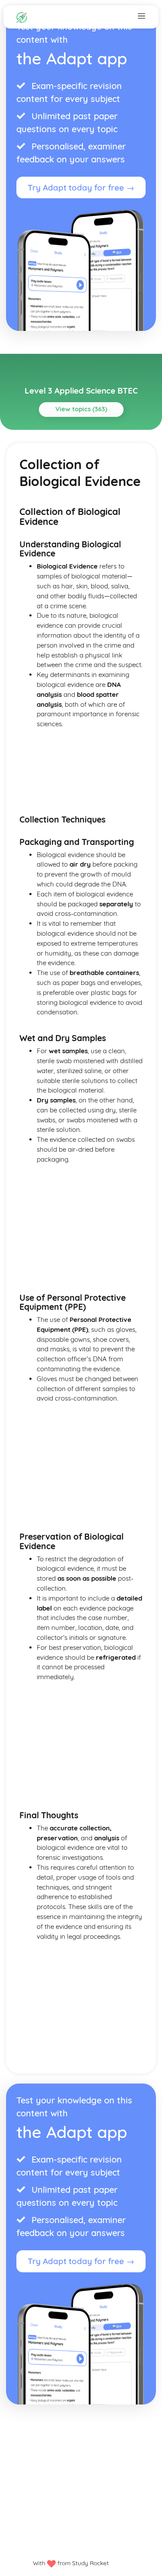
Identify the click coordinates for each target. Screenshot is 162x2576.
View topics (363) (81, 409)
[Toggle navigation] (141, 16)
